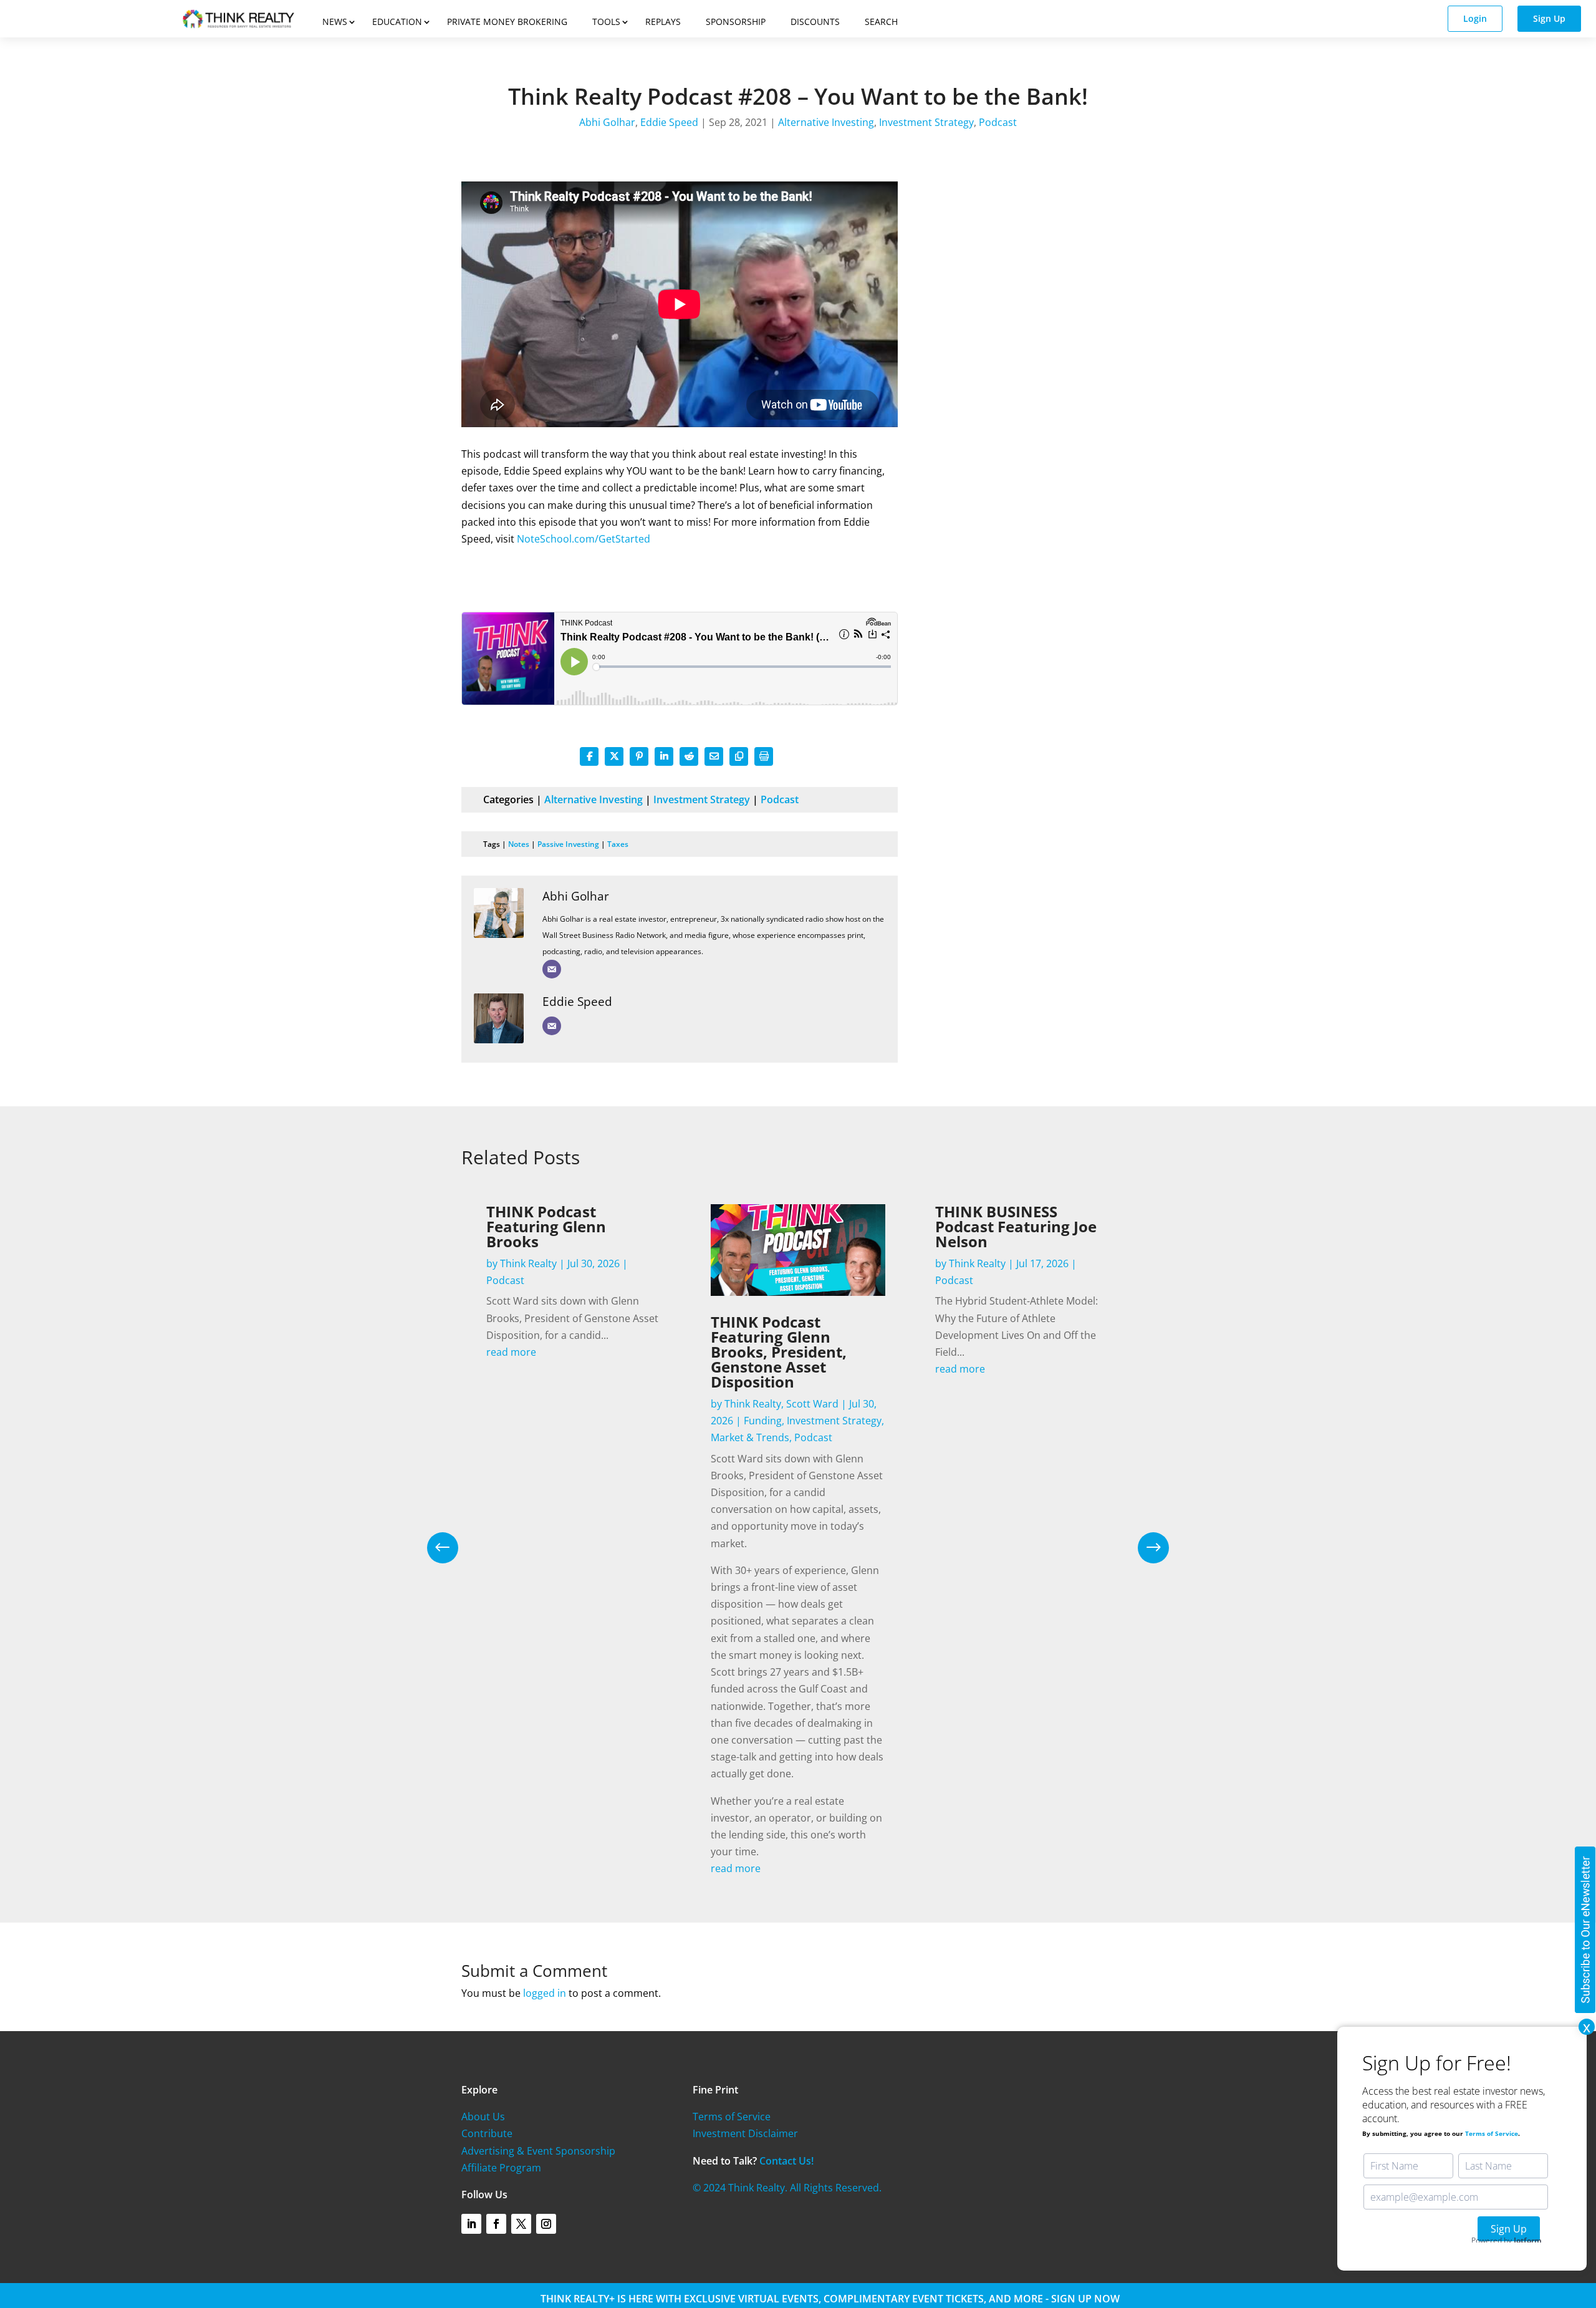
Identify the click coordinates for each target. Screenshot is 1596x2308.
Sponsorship (736, 22)
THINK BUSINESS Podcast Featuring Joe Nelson (1016, 1226)
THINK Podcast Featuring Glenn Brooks (546, 1226)
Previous (452, 1548)
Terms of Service (732, 2117)
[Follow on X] (521, 2224)
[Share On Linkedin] (664, 756)
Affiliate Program (501, 2168)
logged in (545, 1993)
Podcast (998, 122)
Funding (763, 1421)
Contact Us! (786, 2161)
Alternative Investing (826, 122)
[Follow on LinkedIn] (471, 2224)
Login (1475, 18)
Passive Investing (568, 844)
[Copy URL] (739, 756)
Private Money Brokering (507, 22)
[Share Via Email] (714, 756)
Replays (663, 22)
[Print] (764, 756)
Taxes (618, 844)
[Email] (552, 969)
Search (881, 22)
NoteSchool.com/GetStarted (584, 539)
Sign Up (1549, 18)
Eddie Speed (669, 122)
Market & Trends (750, 1437)
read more (511, 1352)
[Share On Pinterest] (639, 756)
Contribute (487, 2133)
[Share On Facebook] (589, 756)
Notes (519, 844)
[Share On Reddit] (689, 756)
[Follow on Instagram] (546, 2224)
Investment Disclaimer (745, 2133)
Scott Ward (812, 1404)
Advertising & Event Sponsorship (538, 2151)
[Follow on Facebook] (496, 2224)
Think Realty (528, 1263)
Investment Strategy (926, 122)
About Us (483, 2117)
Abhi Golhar (607, 122)
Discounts (815, 22)
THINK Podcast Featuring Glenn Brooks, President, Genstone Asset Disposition (779, 1352)
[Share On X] (614, 756)
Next (1144, 1548)
